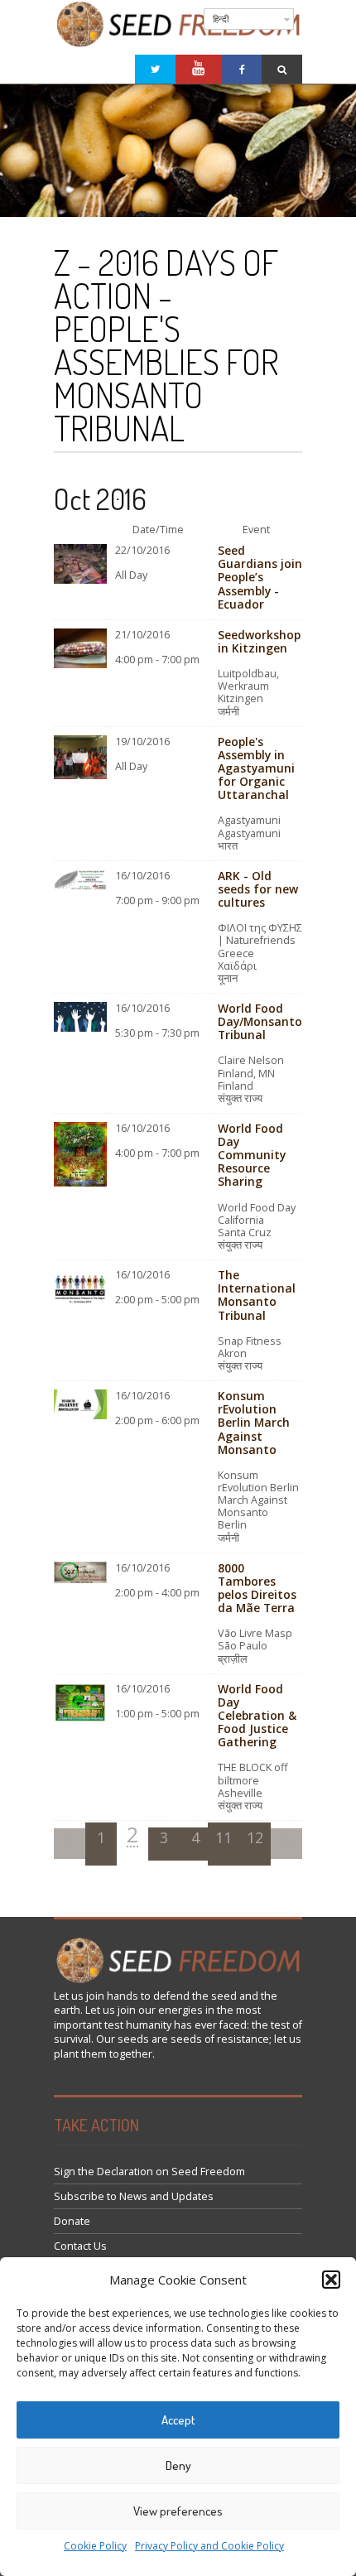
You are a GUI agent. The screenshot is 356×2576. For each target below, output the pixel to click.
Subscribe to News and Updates (134, 2196)
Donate (72, 2221)
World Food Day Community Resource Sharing (252, 1155)
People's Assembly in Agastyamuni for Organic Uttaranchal (256, 768)
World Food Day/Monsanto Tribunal (260, 1021)
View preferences (178, 2511)
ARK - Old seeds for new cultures (258, 889)
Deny (178, 2465)
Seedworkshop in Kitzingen (259, 641)
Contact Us (80, 2246)
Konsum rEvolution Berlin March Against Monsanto (254, 1423)
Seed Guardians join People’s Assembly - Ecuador (260, 577)
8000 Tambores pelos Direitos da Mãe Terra (257, 1588)
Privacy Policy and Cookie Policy (209, 2546)
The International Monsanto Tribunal (257, 1295)
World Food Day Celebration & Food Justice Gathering (257, 1716)
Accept (178, 2420)
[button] (331, 2280)
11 (224, 1837)
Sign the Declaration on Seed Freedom (149, 2172)
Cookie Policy (95, 2546)
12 (255, 1837)
